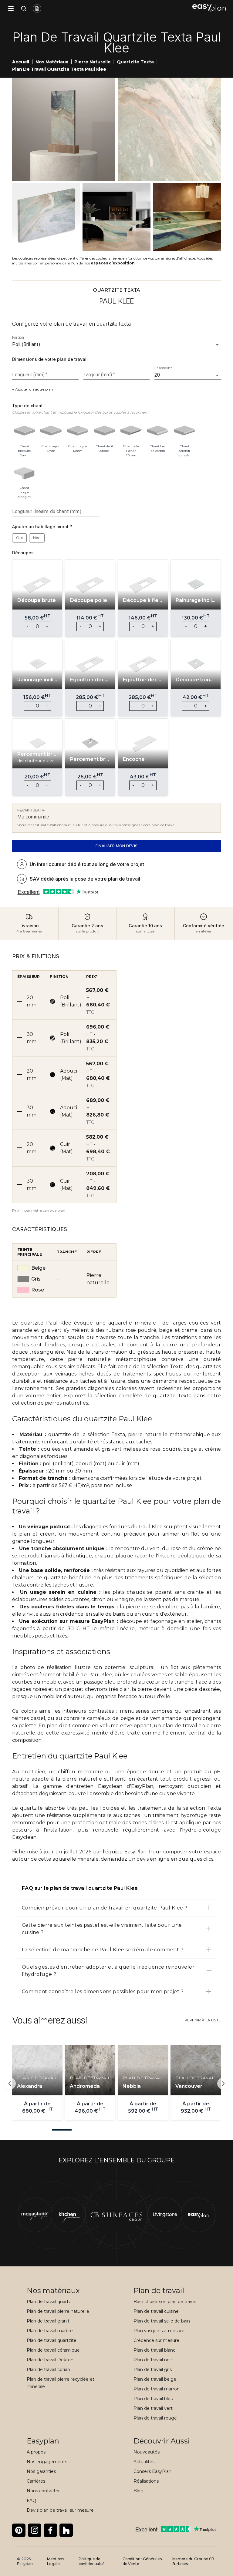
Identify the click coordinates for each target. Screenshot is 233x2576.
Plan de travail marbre (50, 2331)
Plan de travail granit (48, 2321)
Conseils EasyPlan (152, 2471)
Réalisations (146, 2481)
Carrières (36, 2481)
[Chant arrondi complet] (184, 431)
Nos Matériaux (52, 62)
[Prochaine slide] (223, 2084)
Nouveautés (147, 2452)
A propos (36, 2452)
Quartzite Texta (135, 62)
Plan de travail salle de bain (162, 2321)
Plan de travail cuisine (156, 2311)
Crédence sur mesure (156, 2340)
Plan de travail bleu (153, 2399)
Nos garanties (41, 2471)
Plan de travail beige (155, 2379)
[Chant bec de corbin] (158, 431)
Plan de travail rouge (155, 2418)
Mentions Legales (56, 2561)
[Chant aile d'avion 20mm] (131, 431)
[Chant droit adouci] (104, 431)
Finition (18, 338)
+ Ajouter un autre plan (33, 389)
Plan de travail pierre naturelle (58, 2311)
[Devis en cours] (37, 8)
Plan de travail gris (153, 2369)
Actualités (144, 2462)
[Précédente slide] (10, 2084)
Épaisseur (163, 368)
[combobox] (108, 344)
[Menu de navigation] (11, 8)
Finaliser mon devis (117, 846)
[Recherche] (22, 8)
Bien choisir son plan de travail (165, 2302)
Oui (19, 538)
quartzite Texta (172, 1396)
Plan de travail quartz (49, 2302)
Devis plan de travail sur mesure (60, 2510)
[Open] (217, 345)
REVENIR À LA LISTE (203, 2020)
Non (37, 538)
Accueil (21, 62)
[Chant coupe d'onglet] (24, 472)
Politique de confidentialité (92, 2561)
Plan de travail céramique (53, 2350)
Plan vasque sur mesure (159, 2331)
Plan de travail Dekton (50, 2360)
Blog (138, 2491)
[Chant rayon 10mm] (78, 431)
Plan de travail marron (157, 2389)
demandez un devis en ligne (135, 1859)
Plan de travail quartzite (52, 2340)
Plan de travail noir (153, 2360)
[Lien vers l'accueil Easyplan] (209, 8)
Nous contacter (43, 2491)
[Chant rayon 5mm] (51, 431)
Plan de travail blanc (154, 2350)
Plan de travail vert (153, 2408)
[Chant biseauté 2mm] (24, 431)
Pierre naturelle (92, 62)
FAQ (31, 2500)
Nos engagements (47, 2462)
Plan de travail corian (48, 2369)
